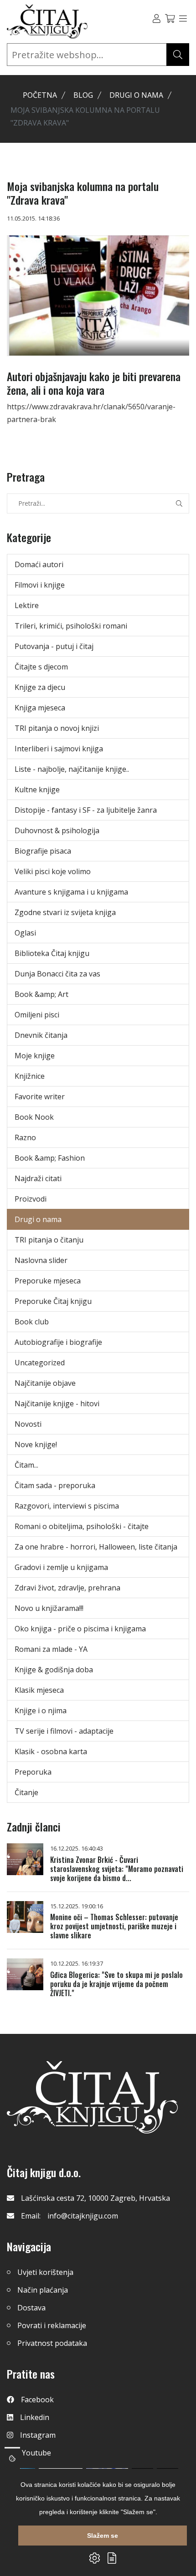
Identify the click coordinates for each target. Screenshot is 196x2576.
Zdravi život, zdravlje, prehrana (67, 1588)
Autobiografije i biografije (58, 1342)
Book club (32, 1322)
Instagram (38, 2435)
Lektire (27, 605)
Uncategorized (40, 1363)
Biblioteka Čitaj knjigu (52, 953)
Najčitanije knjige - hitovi (57, 1404)
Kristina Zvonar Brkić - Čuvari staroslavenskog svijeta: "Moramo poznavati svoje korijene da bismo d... (117, 1869)
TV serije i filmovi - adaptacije (64, 1731)
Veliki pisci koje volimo (53, 871)
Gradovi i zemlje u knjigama (61, 1567)
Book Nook (34, 1117)
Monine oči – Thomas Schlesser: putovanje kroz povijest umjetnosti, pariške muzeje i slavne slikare (114, 1926)
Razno (25, 1137)
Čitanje (26, 1792)
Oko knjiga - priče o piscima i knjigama (80, 1629)
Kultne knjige (37, 790)
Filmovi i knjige (40, 585)
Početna (40, 95)
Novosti (28, 1424)
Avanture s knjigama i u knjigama (71, 892)
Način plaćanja (43, 2290)
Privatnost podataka (52, 2343)
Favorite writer (40, 1097)
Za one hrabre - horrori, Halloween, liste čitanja (96, 1547)
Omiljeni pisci (37, 1015)
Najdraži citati (38, 1178)
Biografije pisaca (43, 851)
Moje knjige (35, 1056)
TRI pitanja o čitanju (49, 1240)
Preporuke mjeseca (48, 1281)
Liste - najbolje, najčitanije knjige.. (72, 769)
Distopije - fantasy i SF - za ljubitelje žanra (86, 810)
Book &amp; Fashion (50, 1158)
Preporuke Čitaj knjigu (53, 1301)
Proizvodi (31, 1199)
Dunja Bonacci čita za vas (57, 974)
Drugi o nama (136, 95)
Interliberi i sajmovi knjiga (59, 749)
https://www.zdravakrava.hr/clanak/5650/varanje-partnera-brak (91, 413)
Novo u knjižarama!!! (49, 1608)
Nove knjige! (36, 1444)
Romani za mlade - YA (51, 1649)
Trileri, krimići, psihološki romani (71, 626)
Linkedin (35, 2417)
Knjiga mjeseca (40, 708)
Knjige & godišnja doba (54, 1670)
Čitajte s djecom (41, 667)
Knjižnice (30, 1076)
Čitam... (26, 1465)
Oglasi (25, 933)
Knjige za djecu (40, 687)
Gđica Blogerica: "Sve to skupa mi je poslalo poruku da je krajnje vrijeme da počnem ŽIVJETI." (116, 1984)
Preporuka (33, 1772)
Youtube (36, 2453)
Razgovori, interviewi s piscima (67, 1506)
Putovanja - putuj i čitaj (54, 646)
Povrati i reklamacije (52, 2325)
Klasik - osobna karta (51, 1751)
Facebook (37, 2400)
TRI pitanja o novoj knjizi (57, 728)
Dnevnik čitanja (41, 1035)
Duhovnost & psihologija (57, 830)
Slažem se (103, 2536)
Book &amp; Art (41, 994)
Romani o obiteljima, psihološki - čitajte (82, 1526)
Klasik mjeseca (39, 1690)
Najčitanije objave (45, 1383)
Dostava (31, 2308)
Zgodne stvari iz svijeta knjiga (65, 912)
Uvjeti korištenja (45, 2272)
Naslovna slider (41, 1260)
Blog (83, 95)
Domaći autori (39, 564)
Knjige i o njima (41, 1711)
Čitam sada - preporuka (55, 1485)
